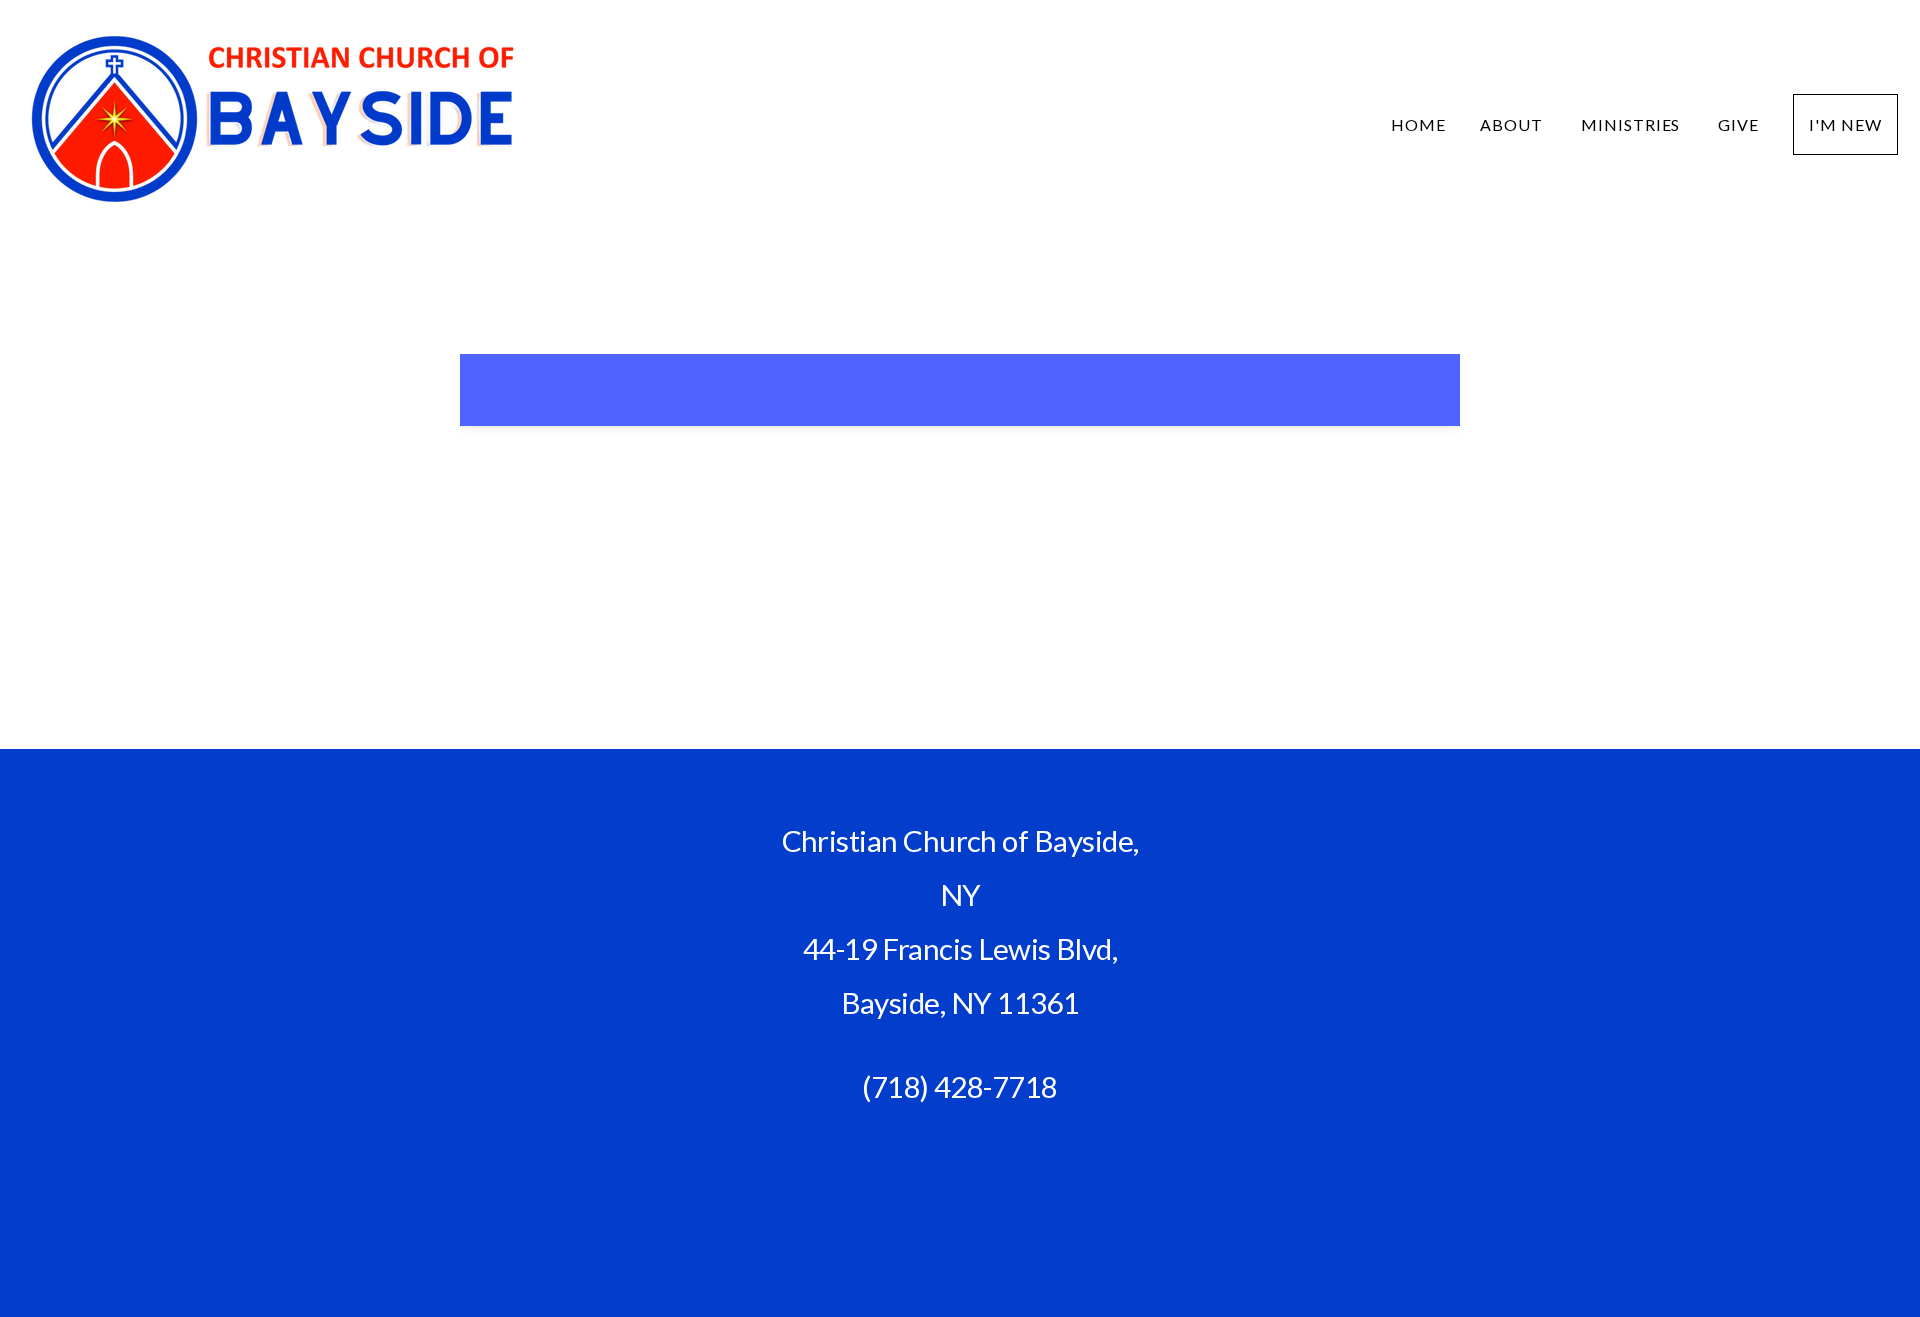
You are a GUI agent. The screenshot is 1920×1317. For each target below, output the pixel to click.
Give (1738, 124)
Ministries (1633, 124)
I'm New (1845, 124)
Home (1418, 124)
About (1513, 124)
